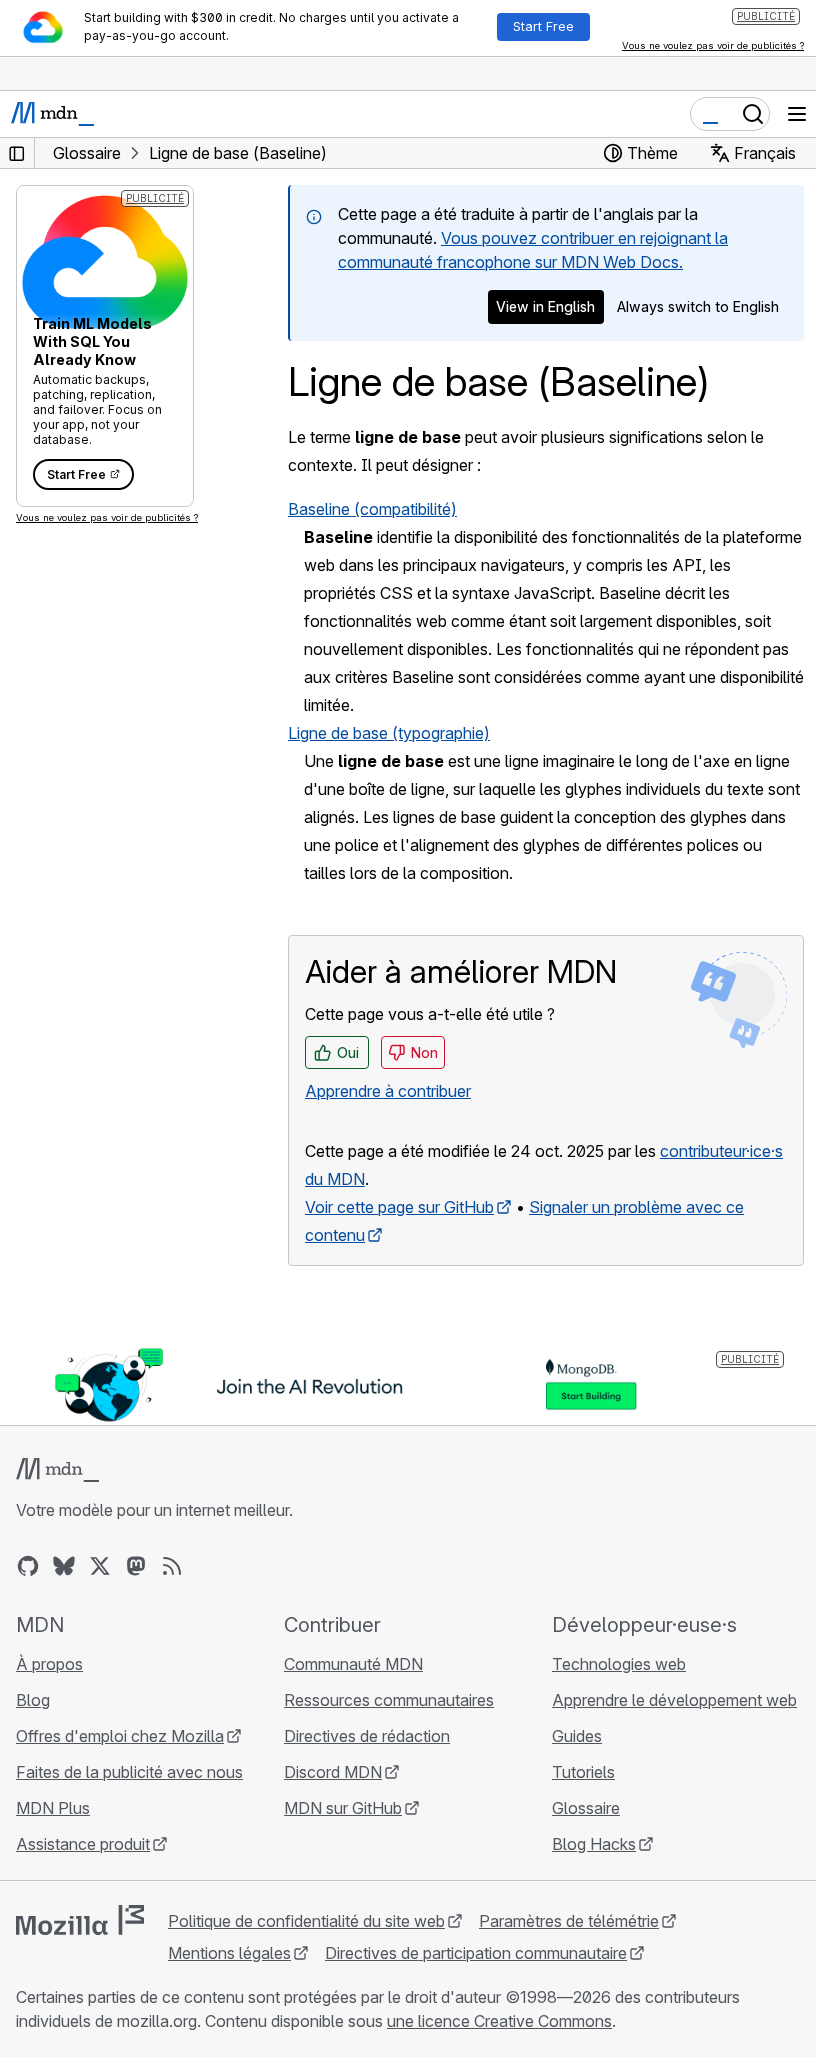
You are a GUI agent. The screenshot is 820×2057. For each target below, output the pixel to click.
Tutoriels (583, 1772)
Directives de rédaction (367, 1736)
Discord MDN (333, 1772)
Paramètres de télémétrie (569, 1921)
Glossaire (586, 1808)
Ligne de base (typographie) (389, 733)
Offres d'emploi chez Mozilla (120, 1736)
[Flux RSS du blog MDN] (172, 1566)
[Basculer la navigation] (797, 114)
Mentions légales (229, 1953)
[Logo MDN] (57, 1470)
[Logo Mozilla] (80, 1920)
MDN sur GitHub (343, 1808)
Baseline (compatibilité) (372, 509)
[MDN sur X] (100, 1566)
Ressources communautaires (389, 1700)
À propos (49, 1664)
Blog (33, 1700)
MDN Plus (53, 1808)
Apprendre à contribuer (388, 1091)
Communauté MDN (353, 1664)
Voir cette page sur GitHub (399, 1207)
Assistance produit (83, 1844)
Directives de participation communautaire (476, 1953)
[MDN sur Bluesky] (64, 1566)
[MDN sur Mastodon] (136, 1566)
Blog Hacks (594, 1844)
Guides (577, 1736)
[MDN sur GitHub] (28, 1566)
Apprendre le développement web (674, 1700)
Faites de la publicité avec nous (129, 1772)
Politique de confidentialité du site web (306, 1921)
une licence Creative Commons (499, 2021)
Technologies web (619, 1664)
